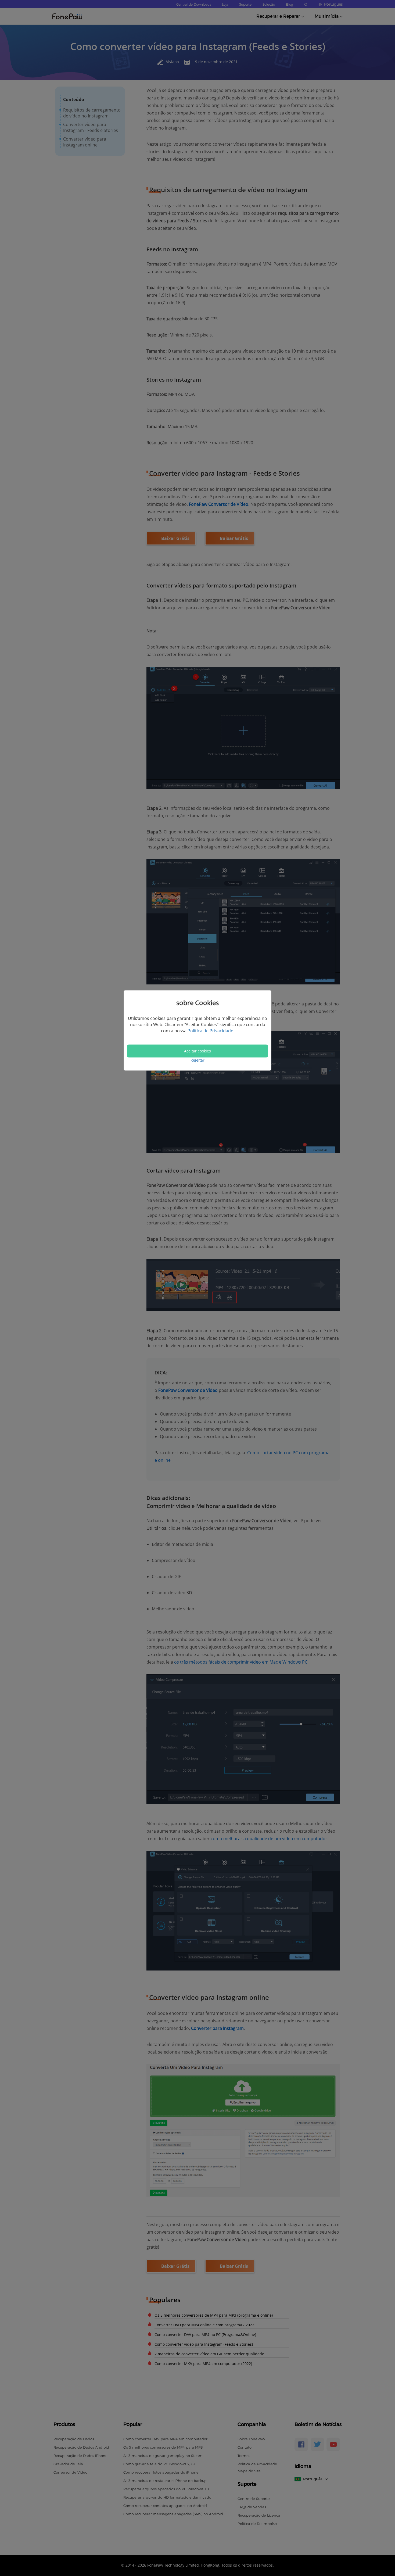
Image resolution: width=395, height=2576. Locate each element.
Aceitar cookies (198, 1051)
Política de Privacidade (210, 1031)
